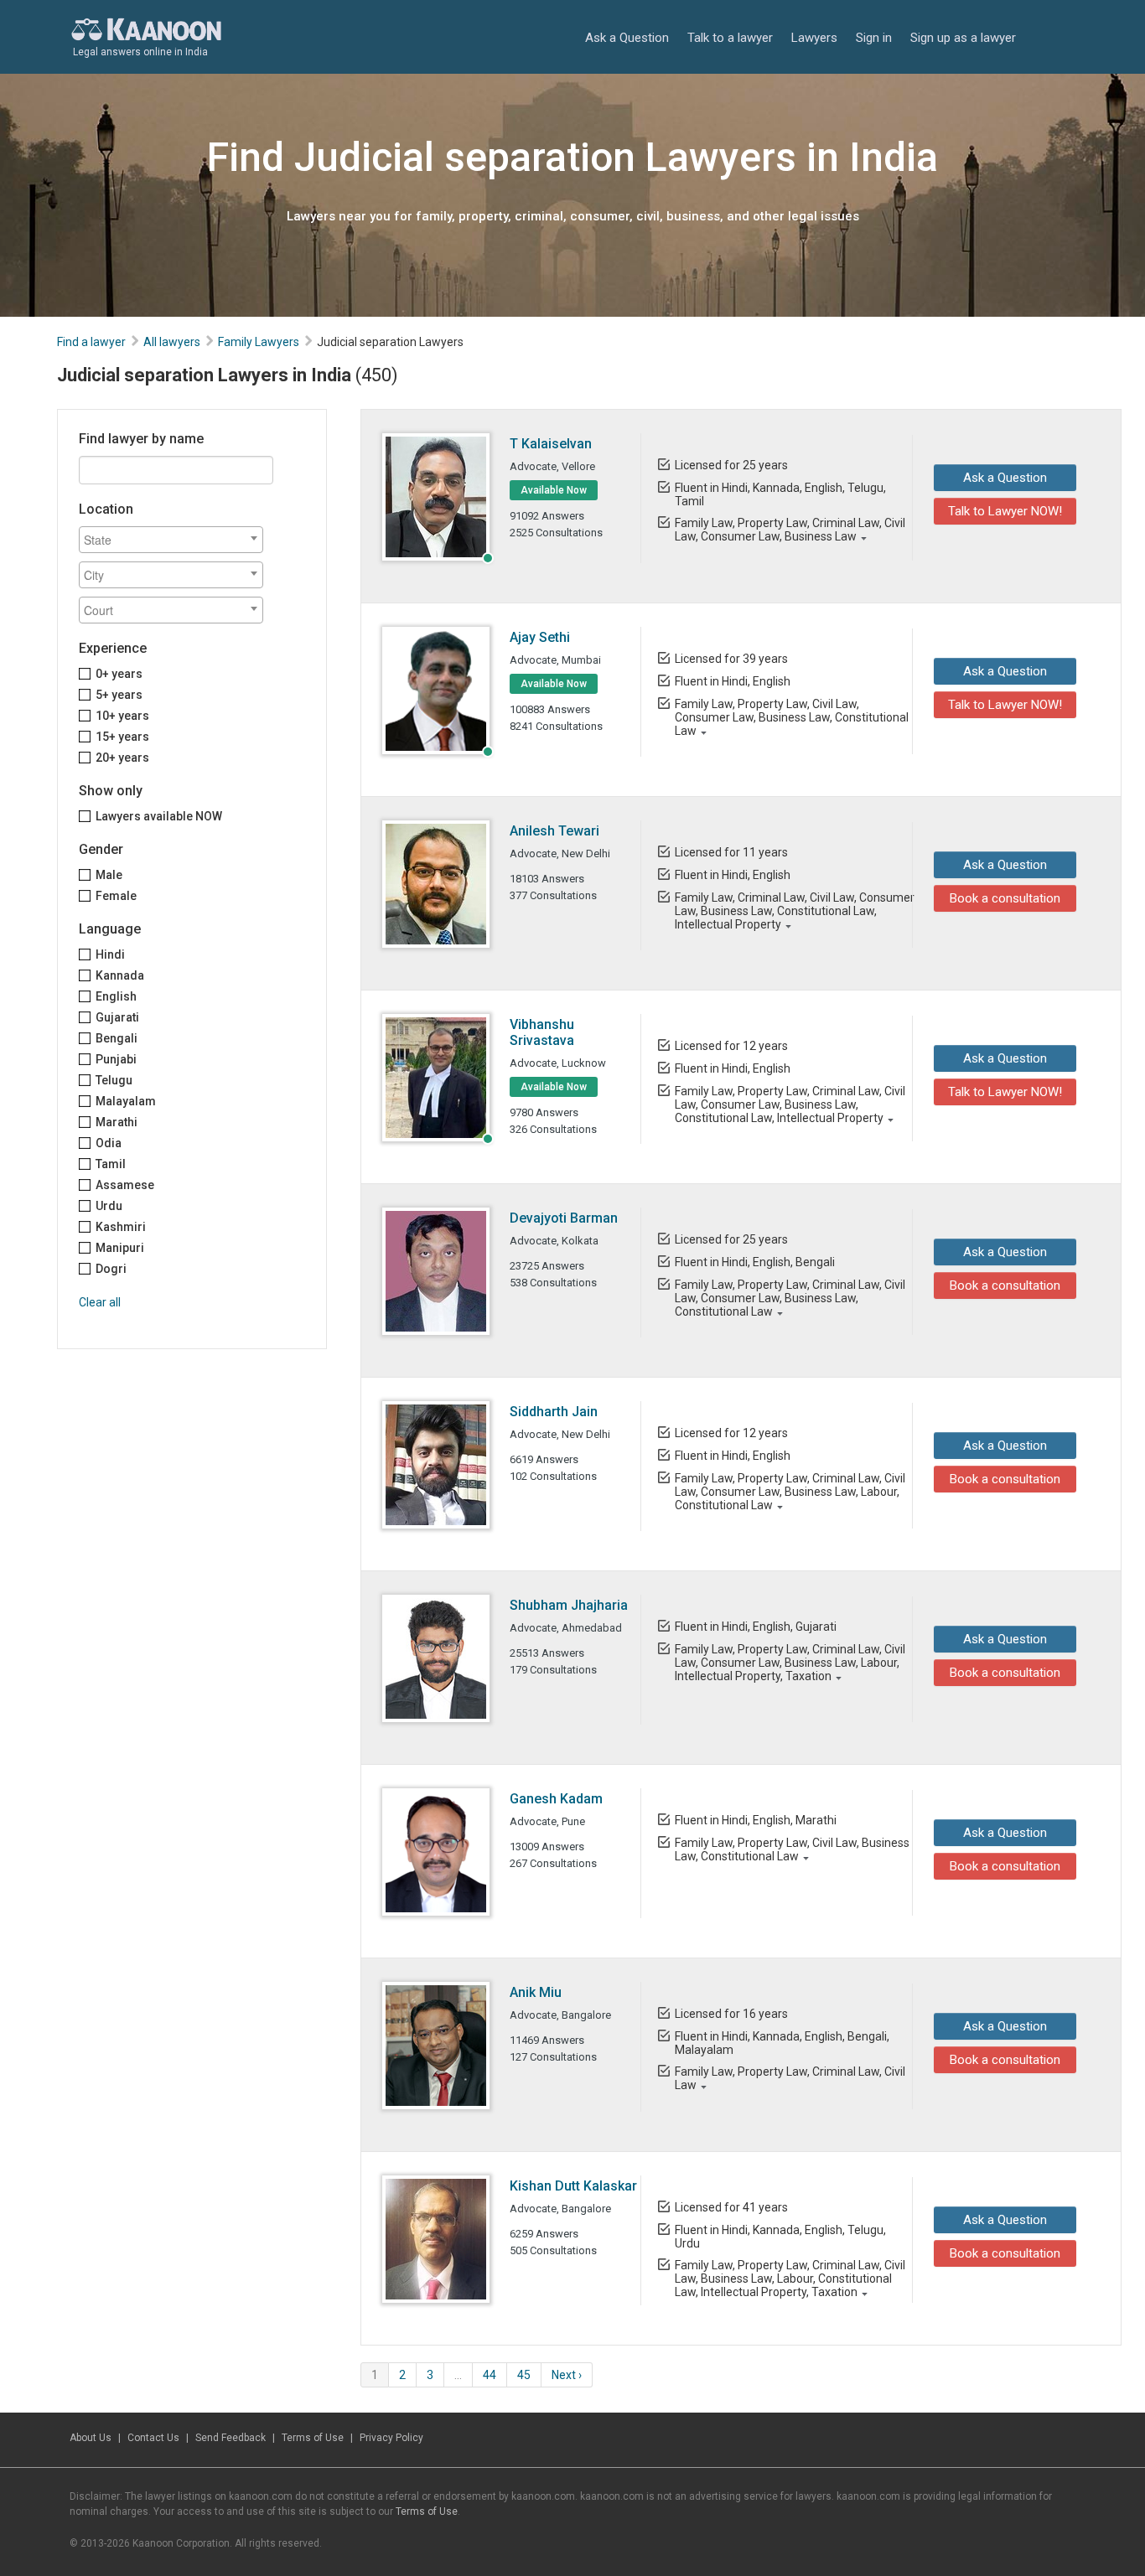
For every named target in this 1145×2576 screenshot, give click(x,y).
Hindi (110, 954)
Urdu (109, 1206)
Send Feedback (231, 2438)
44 (490, 2375)
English (116, 996)
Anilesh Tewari (554, 831)
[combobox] (171, 540)
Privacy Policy (391, 2438)
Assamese (125, 1185)
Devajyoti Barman (564, 1218)
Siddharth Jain (554, 1412)
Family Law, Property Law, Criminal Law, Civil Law (790, 2078)
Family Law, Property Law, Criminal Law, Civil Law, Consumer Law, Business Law (790, 530)
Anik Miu (536, 1992)
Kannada (120, 975)
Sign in (874, 38)
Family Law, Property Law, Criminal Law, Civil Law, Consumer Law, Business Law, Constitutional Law (790, 1298)
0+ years (119, 674)
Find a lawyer (91, 342)
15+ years (122, 737)
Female (116, 896)
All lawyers (172, 342)
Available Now (554, 490)
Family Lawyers (259, 342)
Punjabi (116, 1059)
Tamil (111, 1164)
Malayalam (126, 1101)
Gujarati (117, 1017)
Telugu (114, 1080)
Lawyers (814, 38)
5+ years (119, 695)
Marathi (117, 1122)
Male (109, 875)
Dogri (111, 1269)
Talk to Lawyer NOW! (1005, 511)
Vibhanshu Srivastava (542, 1032)
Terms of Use (313, 2438)
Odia (109, 1143)
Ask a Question (627, 38)
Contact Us (153, 2438)
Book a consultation (1005, 898)
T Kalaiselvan (551, 444)
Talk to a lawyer (730, 38)
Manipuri (120, 1248)
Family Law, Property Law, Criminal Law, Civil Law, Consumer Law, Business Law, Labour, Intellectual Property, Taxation (790, 1663)
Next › (567, 2375)
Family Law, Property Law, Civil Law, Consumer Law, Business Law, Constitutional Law (792, 717)
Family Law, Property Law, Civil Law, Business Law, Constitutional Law (792, 1849)
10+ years (122, 716)
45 (524, 2375)
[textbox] (175, 540)
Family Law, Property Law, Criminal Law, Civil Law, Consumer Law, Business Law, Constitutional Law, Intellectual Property (790, 1104)
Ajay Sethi (540, 637)
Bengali (117, 1038)
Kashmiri (121, 1227)
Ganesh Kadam (556, 1799)
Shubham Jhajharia (569, 1605)
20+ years (122, 758)
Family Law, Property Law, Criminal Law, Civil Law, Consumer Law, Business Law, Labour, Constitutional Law (790, 1492)
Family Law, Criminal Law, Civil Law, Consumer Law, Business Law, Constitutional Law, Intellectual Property (795, 911)
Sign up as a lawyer (963, 38)
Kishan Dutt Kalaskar (573, 2186)
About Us (91, 2438)
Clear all (100, 1302)
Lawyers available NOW (159, 816)
